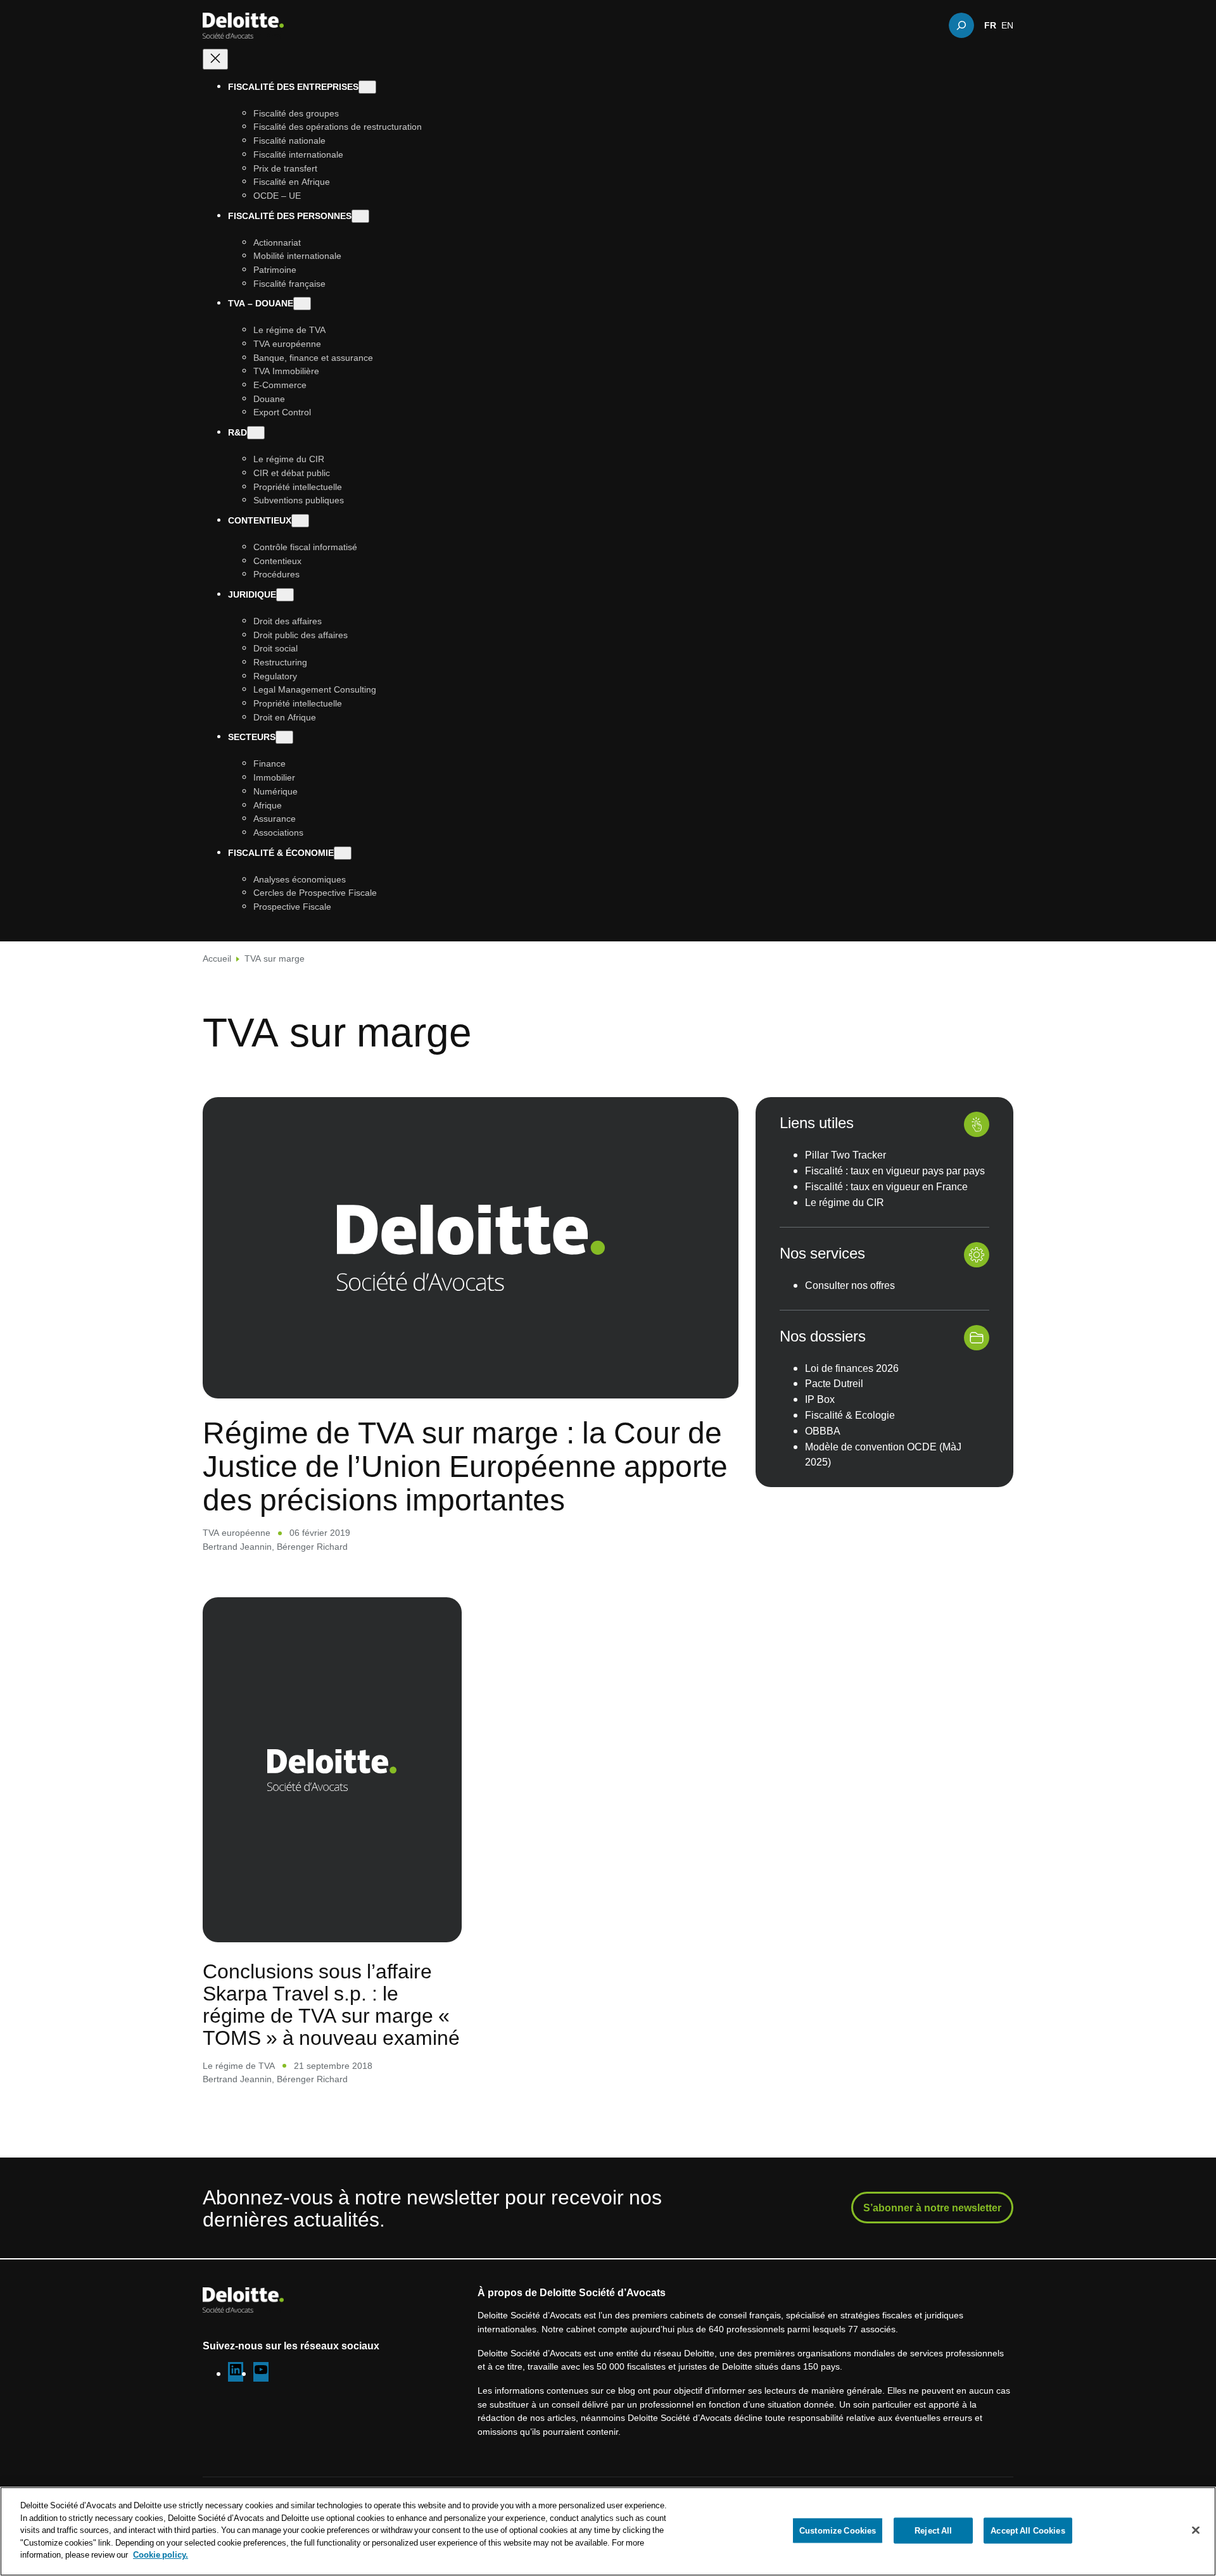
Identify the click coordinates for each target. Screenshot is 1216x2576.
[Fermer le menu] (215, 59)
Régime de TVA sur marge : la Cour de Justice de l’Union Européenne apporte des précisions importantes (465, 1466)
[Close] (1196, 2530)
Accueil (217, 958)
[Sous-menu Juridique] (285, 595)
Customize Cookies (838, 2530)
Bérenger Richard (312, 1546)
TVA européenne (237, 1532)
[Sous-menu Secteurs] (284, 738)
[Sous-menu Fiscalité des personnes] (360, 216)
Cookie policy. (161, 2554)
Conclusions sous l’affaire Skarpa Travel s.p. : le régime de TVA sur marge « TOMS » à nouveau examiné (331, 2004)
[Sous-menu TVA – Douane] (302, 304)
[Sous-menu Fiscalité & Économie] (343, 853)
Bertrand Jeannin (237, 1546)
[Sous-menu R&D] (256, 433)
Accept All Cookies (1028, 2530)
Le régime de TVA (239, 2065)
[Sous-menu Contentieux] (300, 521)
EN (1007, 25)
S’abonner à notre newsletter (932, 2208)
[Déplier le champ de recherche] (961, 25)
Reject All (933, 2530)
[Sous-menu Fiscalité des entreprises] (367, 87)
